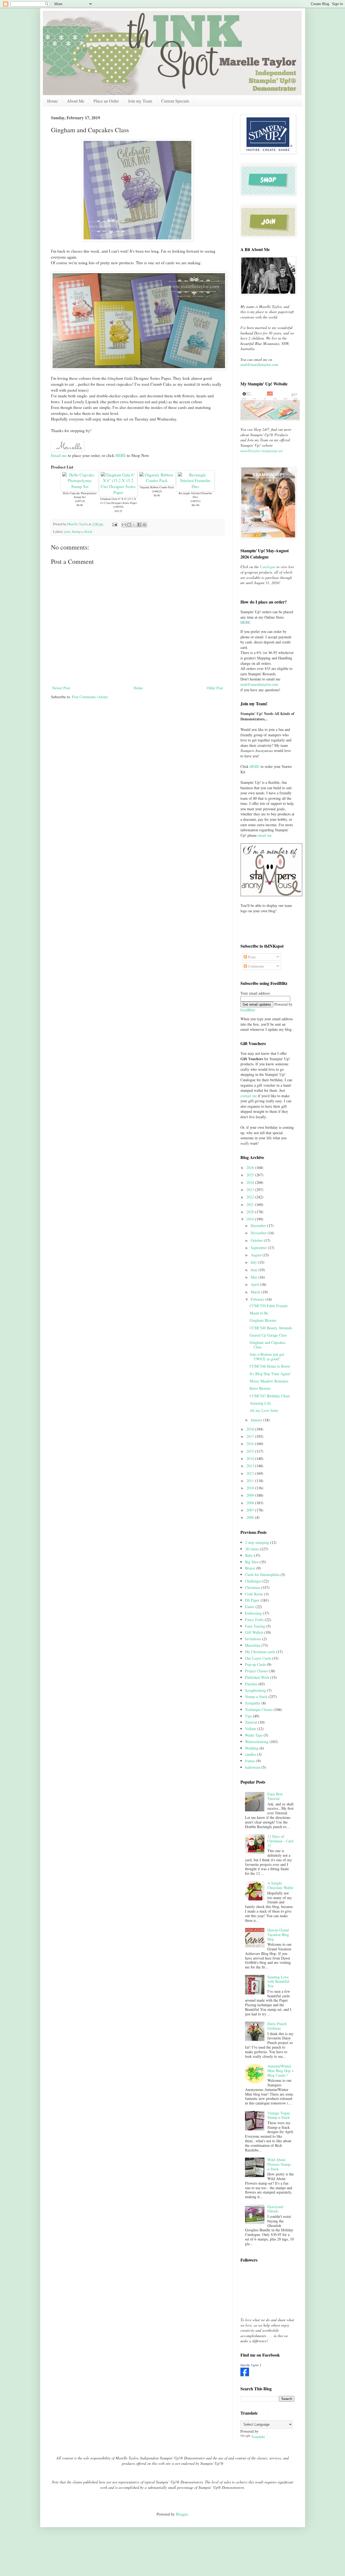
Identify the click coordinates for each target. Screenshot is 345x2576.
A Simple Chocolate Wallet (280, 1885)
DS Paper (252, 1600)
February (258, 1299)
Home (52, 101)
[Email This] (124, 525)
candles (251, 1754)
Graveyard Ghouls (275, 2209)
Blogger (182, 2514)
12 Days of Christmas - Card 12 (280, 1841)
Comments (256, 966)
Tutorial (251, 1722)
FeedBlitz (248, 1010)
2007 (251, 1510)
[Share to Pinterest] (144, 525)
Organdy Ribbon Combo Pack (157, 487)
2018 (251, 1429)
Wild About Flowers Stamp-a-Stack (280, 2164)
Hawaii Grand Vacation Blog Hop (278, 1935)
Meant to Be (259, 1313)
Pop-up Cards (255, 1664)
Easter (250, 1607)
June (255, 1270)
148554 (118, 507)
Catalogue (268, 567)
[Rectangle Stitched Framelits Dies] (195, 486)
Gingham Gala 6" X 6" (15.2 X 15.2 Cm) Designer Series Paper (118, 501)
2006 (251, 1517)
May (255, 1277)
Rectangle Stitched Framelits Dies (195, 495)
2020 (251, 1212)
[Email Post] (114, 524)
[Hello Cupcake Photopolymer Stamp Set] (80, 486)
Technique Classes (259, 1709)
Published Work (257, 1677)
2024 (251, 1182)
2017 (251, 1436)
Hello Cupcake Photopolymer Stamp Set (80, 495)
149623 (157, 491)
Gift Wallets (254, 1632)
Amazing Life (260, 1403)
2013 (251, 1466)
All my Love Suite (264, 1410)
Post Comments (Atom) (90, 697)
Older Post (215, 688)
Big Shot (252, 1562)
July (254, 1262)
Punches (251, 1684)
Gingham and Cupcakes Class (268, 1345)
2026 (251, 1167)
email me (265, 835)
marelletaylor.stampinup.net (262, 451)
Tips (248, 1716)
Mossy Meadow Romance (269, 1381)
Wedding (252, 1748)
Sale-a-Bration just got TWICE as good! (267, 1357)
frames (250, 1761)
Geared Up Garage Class (268, 1335)
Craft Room (254, 1594)
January (257, 1420)
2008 (251, 1503)
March (256, 1292)
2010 (251, 1488)
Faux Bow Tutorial (275, 1796)
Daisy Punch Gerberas (277, 2026)
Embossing (253, 1613)
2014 (251, 1458)
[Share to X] (134, 525)
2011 (251, 1481)
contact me (249, 1096)
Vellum (251, 1729)
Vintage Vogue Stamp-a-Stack (279, 2115)
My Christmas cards (260, 1652)
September (259, 1248)
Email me (59, 455)
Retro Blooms (260, 1388)
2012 (251, 1473)
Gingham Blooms (263, 1320)
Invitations (253, 1639)
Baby (249, 1555)
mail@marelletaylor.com (259, 365)
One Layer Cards (258, 1658)
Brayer (250, 1568)
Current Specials (175, 101)
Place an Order (106, 101)
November (259, 1233)
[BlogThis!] (129, 525)
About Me (76, 101)
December (259, 1226)
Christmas (253, 1587)
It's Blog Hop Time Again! (270, 1374)
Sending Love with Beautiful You (278, 1982)
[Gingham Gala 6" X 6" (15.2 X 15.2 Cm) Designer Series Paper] (118, 492)
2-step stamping (257, 1542)
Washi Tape (254, 1735)
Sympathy (253, 1703)
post (67, 532)
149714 (80, 501)
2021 (251, 1204)
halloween (253, 1767)
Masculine (253, 1645)
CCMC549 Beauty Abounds (271, 1328)
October (257, 1240)
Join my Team (140, 101)
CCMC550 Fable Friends (269, 1306)
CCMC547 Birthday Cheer (270, 1396)
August (257, 1255)
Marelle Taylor (250, 2365)
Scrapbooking (256, 1690)
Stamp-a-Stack (82, 532)
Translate (258, 2437)
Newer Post (61, 688)
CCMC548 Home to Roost (270, 1366)
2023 (251, 1190)
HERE (121, 455)
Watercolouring (257, 1742)
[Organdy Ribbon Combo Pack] (157, 480)
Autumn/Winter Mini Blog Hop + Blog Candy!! (281, 2071)
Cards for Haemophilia (262, 1575)
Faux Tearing (255, 1626)
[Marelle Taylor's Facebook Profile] (245, 2375)
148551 (195, 501)
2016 (251, 1444)
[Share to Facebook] (139, 525)
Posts (251, 957)
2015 (251, 1451)
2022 (251, 1197)
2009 (251, 1495)
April (255, 1284)
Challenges (253, 1581)
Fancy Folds (254, 1620)
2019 (251, 1219)
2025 (251, 1175)
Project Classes (256, 1671)
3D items (252, 1549)
